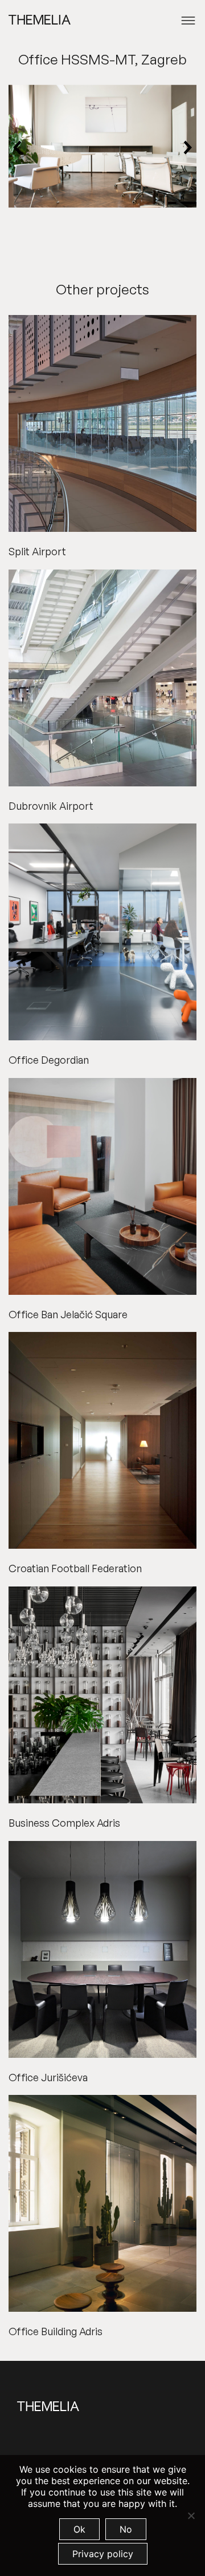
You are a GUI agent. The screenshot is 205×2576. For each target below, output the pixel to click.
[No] (191, 2516)
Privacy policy (103, 2554)
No (126, 2529)
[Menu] (188, 21)
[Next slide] (187, 148)
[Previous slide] (18, 148)
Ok (79, 2529)
